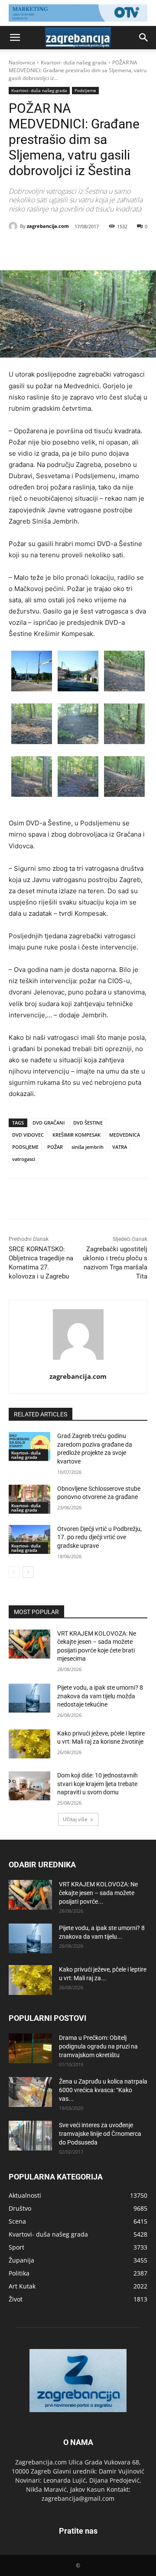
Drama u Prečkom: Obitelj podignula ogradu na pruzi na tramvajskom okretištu (98, 2046)
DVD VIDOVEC (28, 1135)
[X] (65, 249)
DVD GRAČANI (49, 1123)
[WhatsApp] (104, 249)
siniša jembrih (88, 1147)
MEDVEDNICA (125, 1135)
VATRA (120, 1147)
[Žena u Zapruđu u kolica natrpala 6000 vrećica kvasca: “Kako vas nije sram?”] (30, 2092)
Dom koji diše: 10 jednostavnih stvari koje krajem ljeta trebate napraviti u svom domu (97, 1784)
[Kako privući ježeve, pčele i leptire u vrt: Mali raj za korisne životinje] (29, 1744)
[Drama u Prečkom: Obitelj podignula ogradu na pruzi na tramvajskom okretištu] (30, 2048)
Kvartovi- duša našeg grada (74, 62)
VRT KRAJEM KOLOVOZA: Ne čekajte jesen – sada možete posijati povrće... (98, 1893)
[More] (125, 249)
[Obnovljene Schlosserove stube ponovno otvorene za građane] (29, 1499)
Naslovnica (22, 62)
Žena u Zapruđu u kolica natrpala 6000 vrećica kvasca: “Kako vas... (103, 2090)
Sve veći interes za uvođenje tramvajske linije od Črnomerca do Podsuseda (100, 2134)
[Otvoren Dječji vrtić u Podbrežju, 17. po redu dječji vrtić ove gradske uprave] (29, 1539)
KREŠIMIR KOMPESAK (76, 1135)
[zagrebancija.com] (14, 226)
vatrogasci (24, 1159)
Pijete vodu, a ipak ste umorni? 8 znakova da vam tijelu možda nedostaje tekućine (100, 1696)
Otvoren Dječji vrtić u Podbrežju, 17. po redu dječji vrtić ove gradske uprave (99, 1537)
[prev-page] (14, 1572)
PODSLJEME (25, 1147)
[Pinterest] (84, 249)
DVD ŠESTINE (88, 1123)
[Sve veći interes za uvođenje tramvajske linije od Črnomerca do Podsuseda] (30, 2136)
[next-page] (28, 1572)
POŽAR (55, 1147)
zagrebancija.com (48, 226)
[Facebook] (45, 249)
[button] (15, 38)
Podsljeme (85, 90)
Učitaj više (75, 1819)
